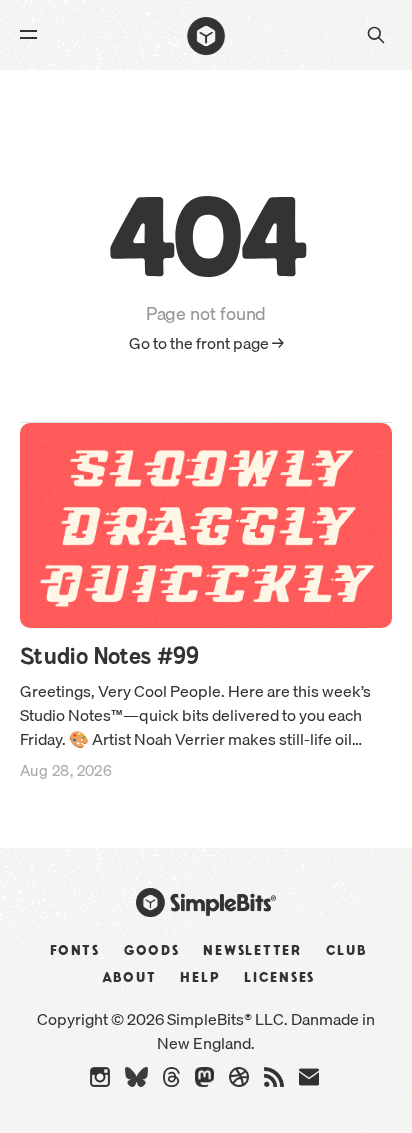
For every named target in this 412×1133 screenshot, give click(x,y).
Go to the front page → (206, 343)
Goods (152, 951)
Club (346, 951)
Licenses (279, 978)
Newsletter (252, 951)
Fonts (75, 951)
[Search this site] (376, 35)
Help (200, 978)
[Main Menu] (32, 35)
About (129, 978)
